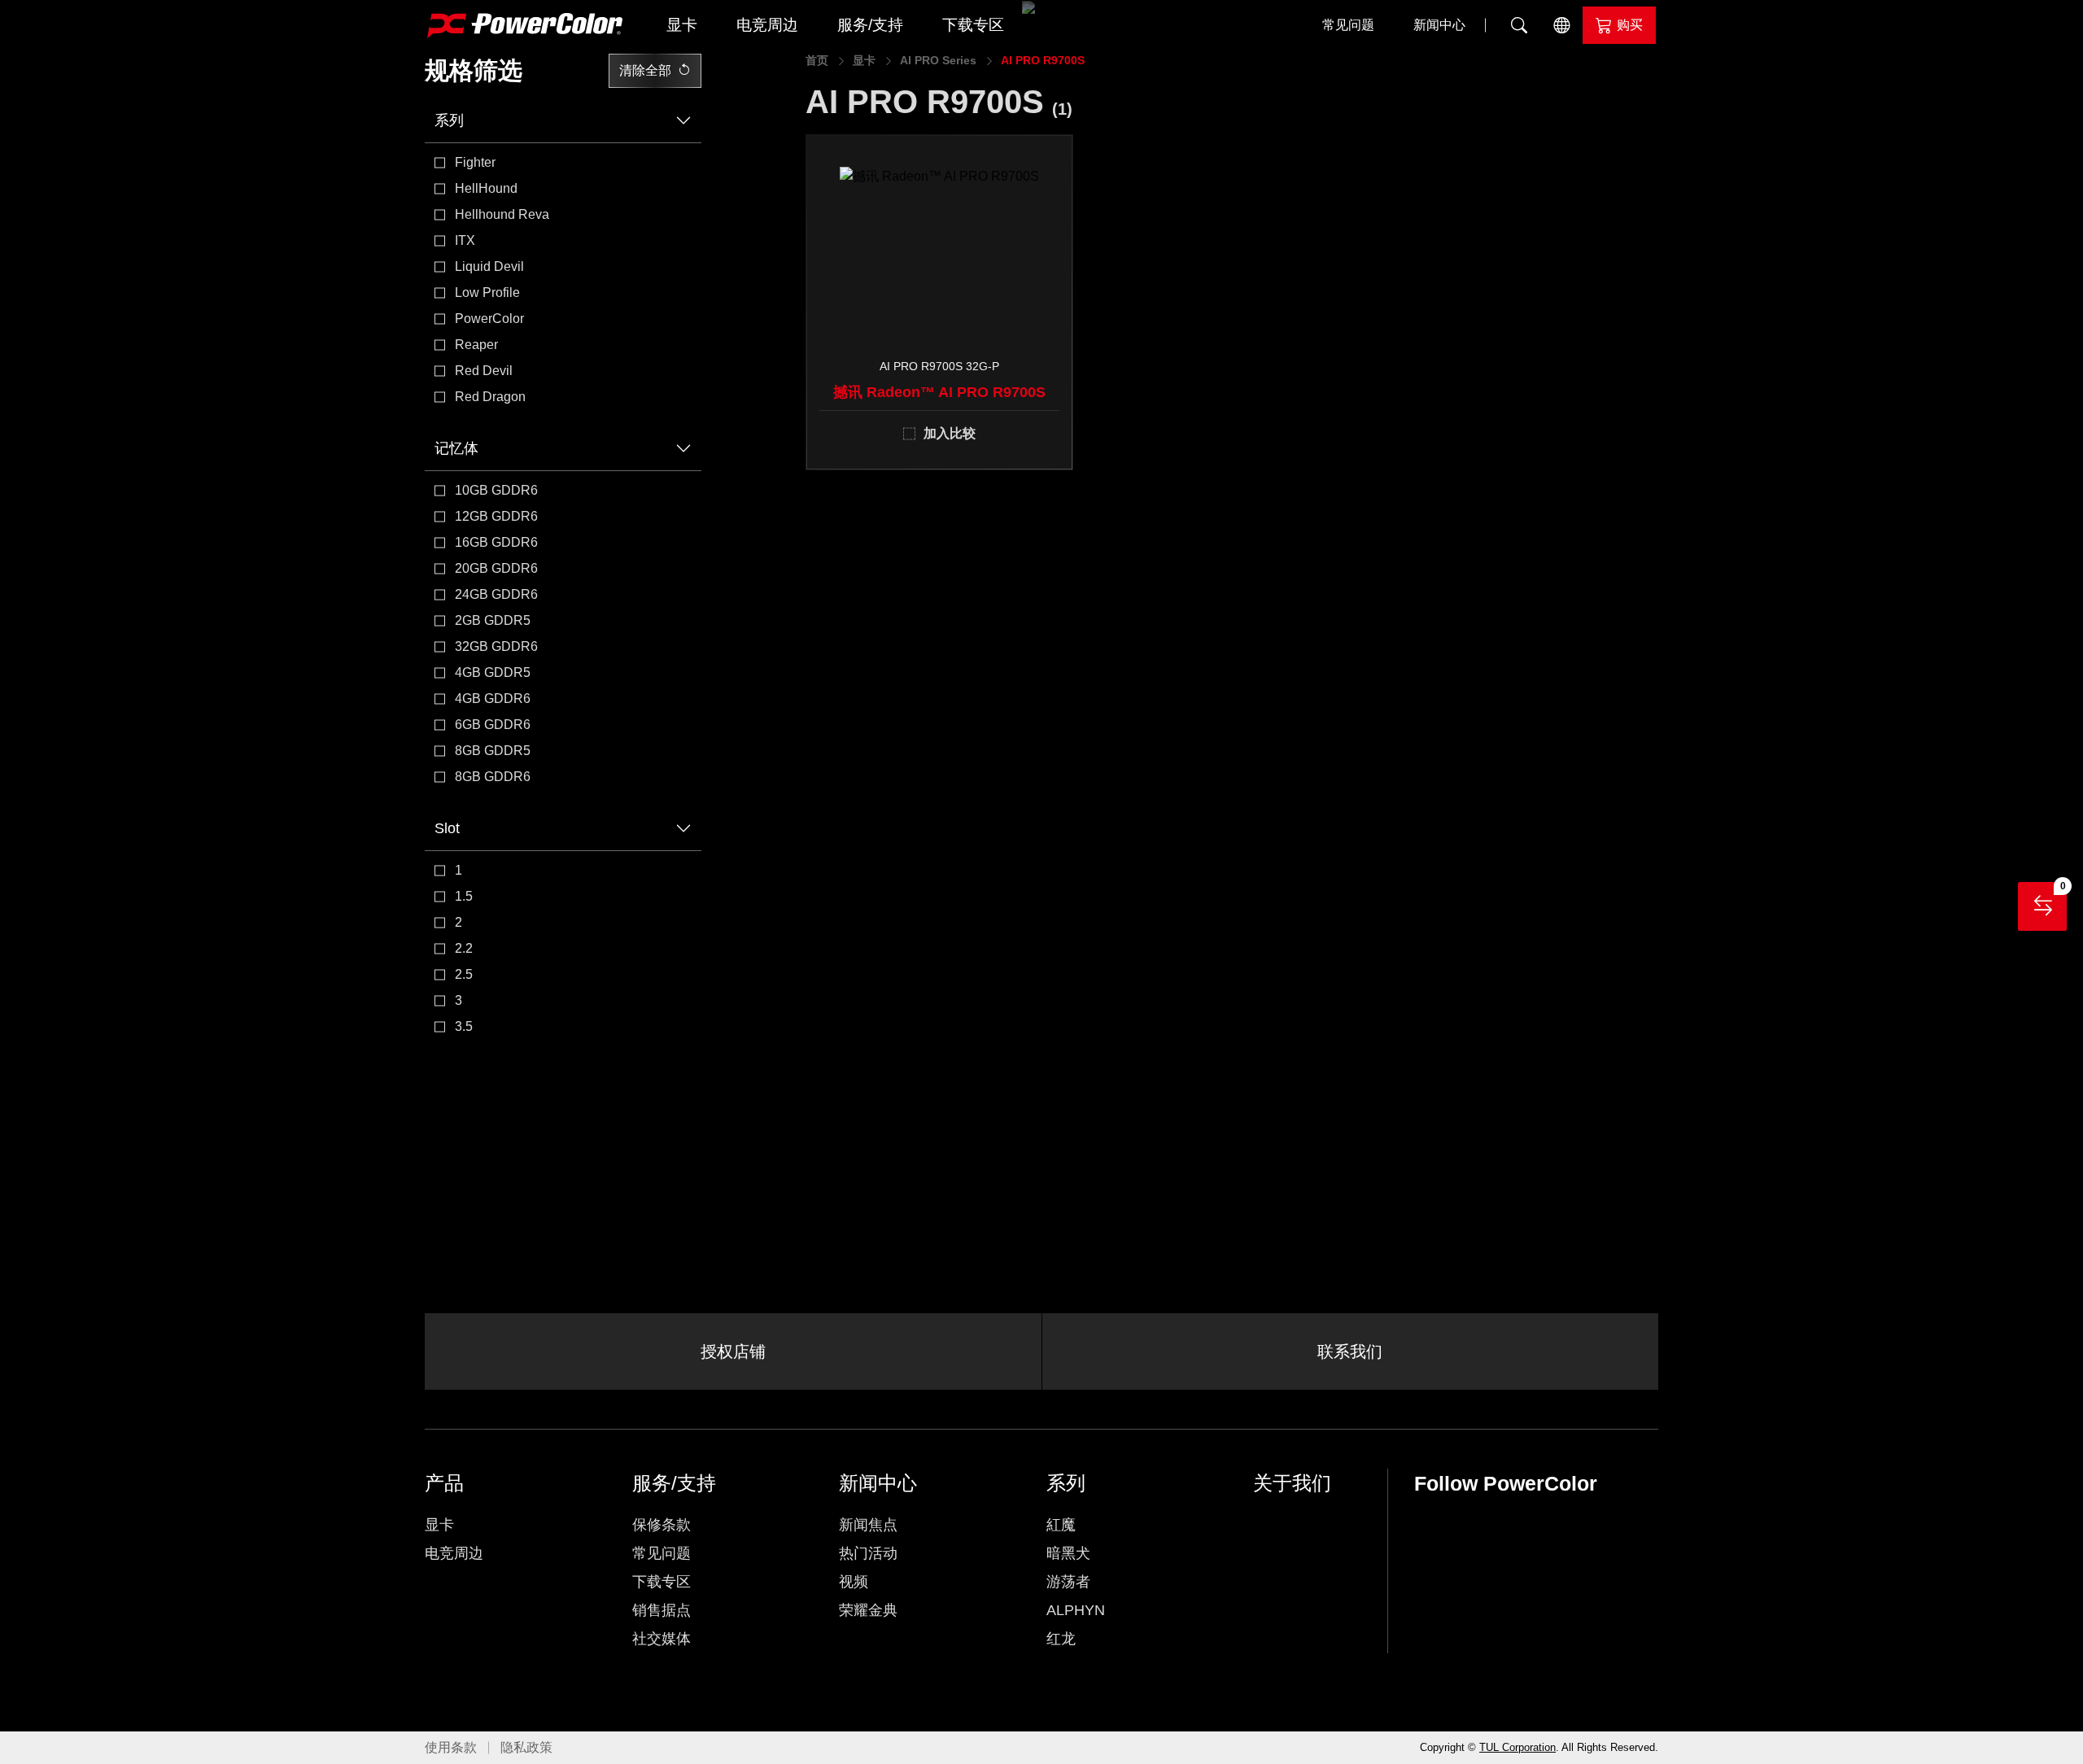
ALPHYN (1076, 1610)
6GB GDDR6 (493, 725)
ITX (465, 240)
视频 (854, 1582)
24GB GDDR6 (496, 594)
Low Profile (487, 293)
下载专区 (973, 25)
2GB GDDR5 (493, 620)
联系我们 (1350, 1351)
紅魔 (1061, 1525)
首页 (817, 60)
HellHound (486, 188)
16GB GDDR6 (496, 542)
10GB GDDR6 (496, 490)
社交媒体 (662, 1639)
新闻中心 (1439, 25)
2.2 (464, 948)
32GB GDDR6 (496, 646)
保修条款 (662, 1525)
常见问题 (1348, 25)
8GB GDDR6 (493, 777)
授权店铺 (733, 1351)
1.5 (464, 896)
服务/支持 (870, 25)
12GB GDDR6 (496, 516)
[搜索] (1519, 25)
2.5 (464, 974)
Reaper (476, 345)
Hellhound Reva (502, 214)
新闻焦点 (868, 1525)
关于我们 (1292, 1483)
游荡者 (1068, 1582)
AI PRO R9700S (1043, 60)
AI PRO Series (938, 60)
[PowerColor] (525, 26)
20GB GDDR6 (496, 568)
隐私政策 (526, 1747)
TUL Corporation (1517, 1747)
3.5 (464, 1026)
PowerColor (489, 319)
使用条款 (451, 1747)
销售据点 (662, 1610)
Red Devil (484, 371)
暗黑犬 (1068, 1553)
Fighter (475, 162)
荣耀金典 (868, 1610)
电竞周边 (767, 25)
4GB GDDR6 (493, 699)
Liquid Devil (489, 266)
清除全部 (645, 70)
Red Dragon (490, 397)
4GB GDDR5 (493, 672)
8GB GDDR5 (493, 751)
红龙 (1061, 1639)
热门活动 (868, 1553)
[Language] (1561, 25)
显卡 (682, 25)
